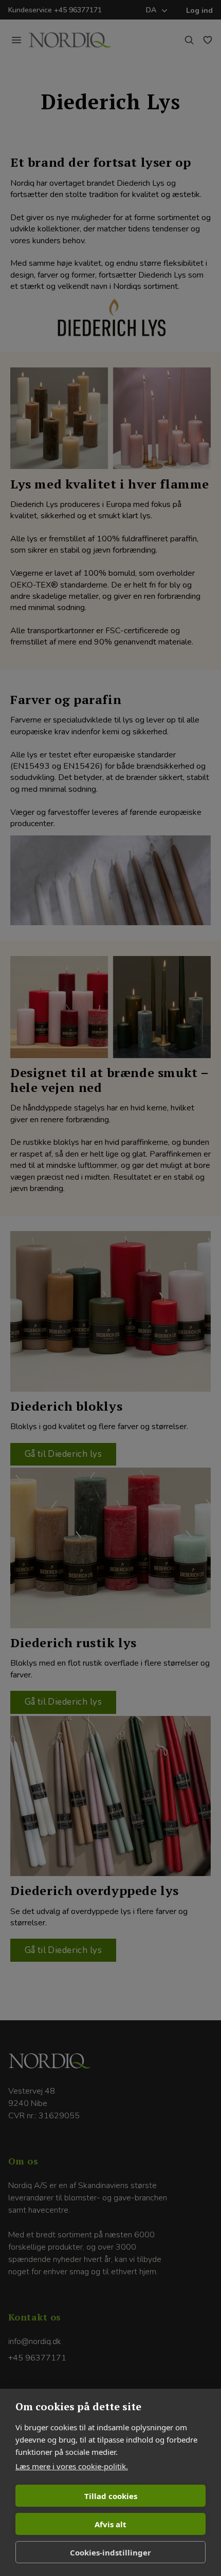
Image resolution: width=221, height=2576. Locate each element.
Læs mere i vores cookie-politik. (72, 2466)
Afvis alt (110, 2524)
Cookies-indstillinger (110, 2552)
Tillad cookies (111, 2496)
